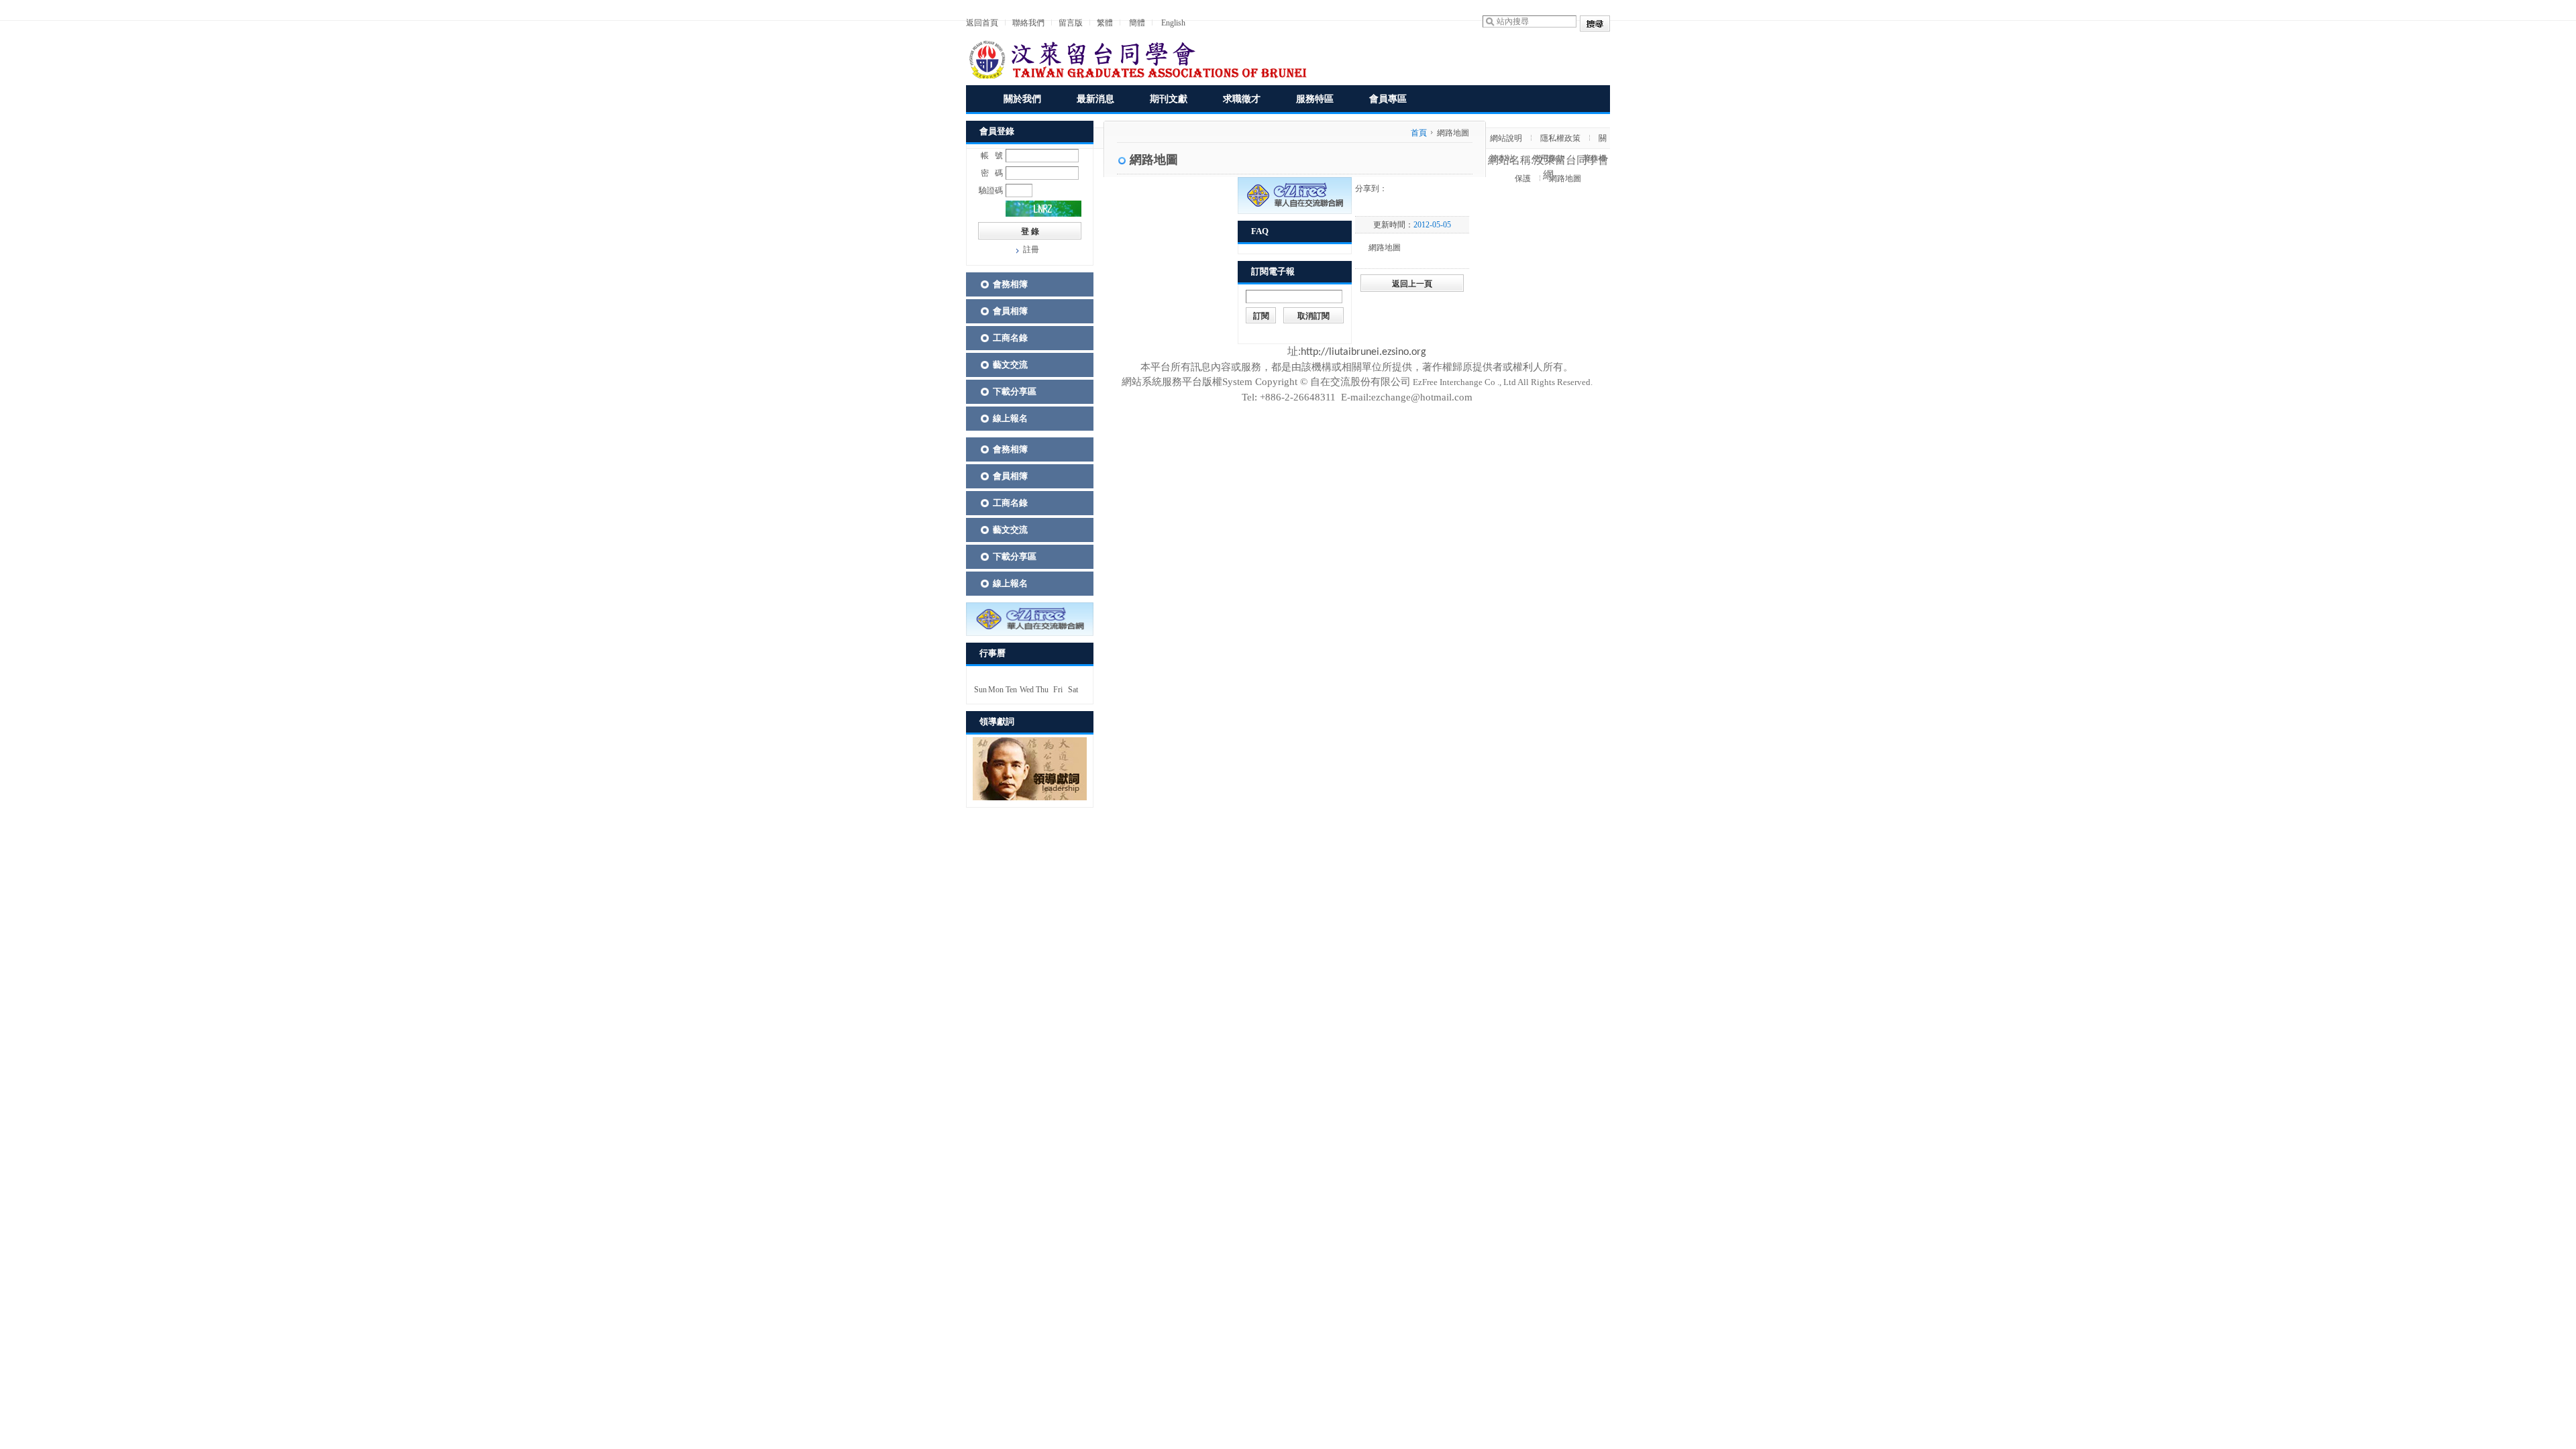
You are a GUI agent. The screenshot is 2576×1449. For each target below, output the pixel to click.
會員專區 (1388, 99)
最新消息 (1095, 99)
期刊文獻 (1169, 99)
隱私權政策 (1560, 138)
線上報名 (1010, 418)
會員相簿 (1010, 311)
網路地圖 (1565, 178)
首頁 (1419, 133)
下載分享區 (1015, 391)
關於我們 (1022, 99)
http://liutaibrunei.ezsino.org (1363, 352)
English (1173, 23)
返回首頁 (982, 23)
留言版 (1071, 23)
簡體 (1137, 23)
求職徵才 (1242, 99)
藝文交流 (1010, 365)
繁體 (1105, 23)
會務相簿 (1010, 284)
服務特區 (1315, 99)
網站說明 (1506, 138)
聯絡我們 (1028, 23)
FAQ (1260, 231)
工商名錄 (1010, 338)
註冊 (1031, 250)
